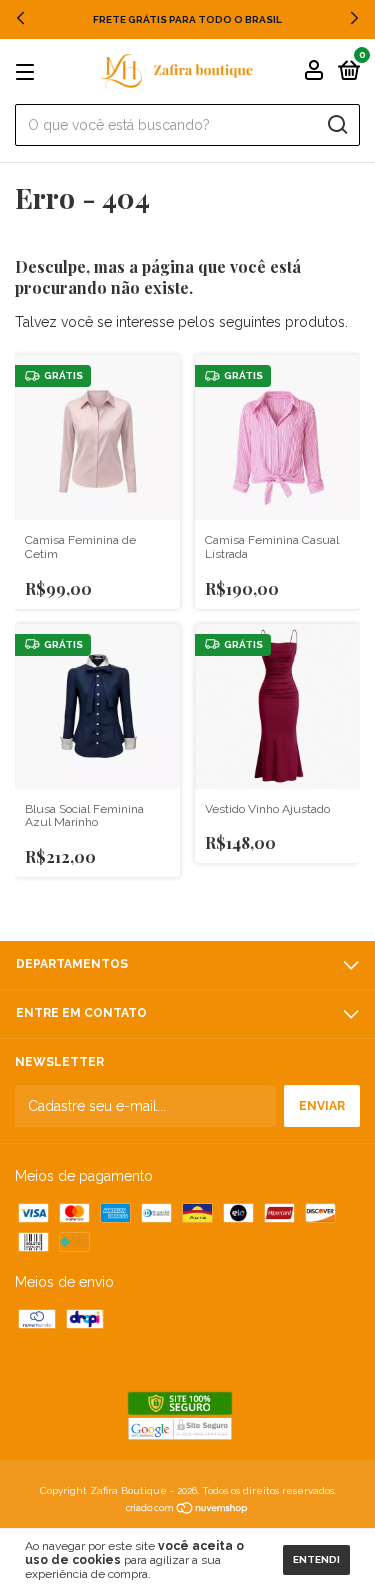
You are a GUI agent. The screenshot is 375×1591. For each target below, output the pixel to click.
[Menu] (28, 73)
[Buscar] (336, 125)
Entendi (316, 1559)
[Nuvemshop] (187, 1510)
